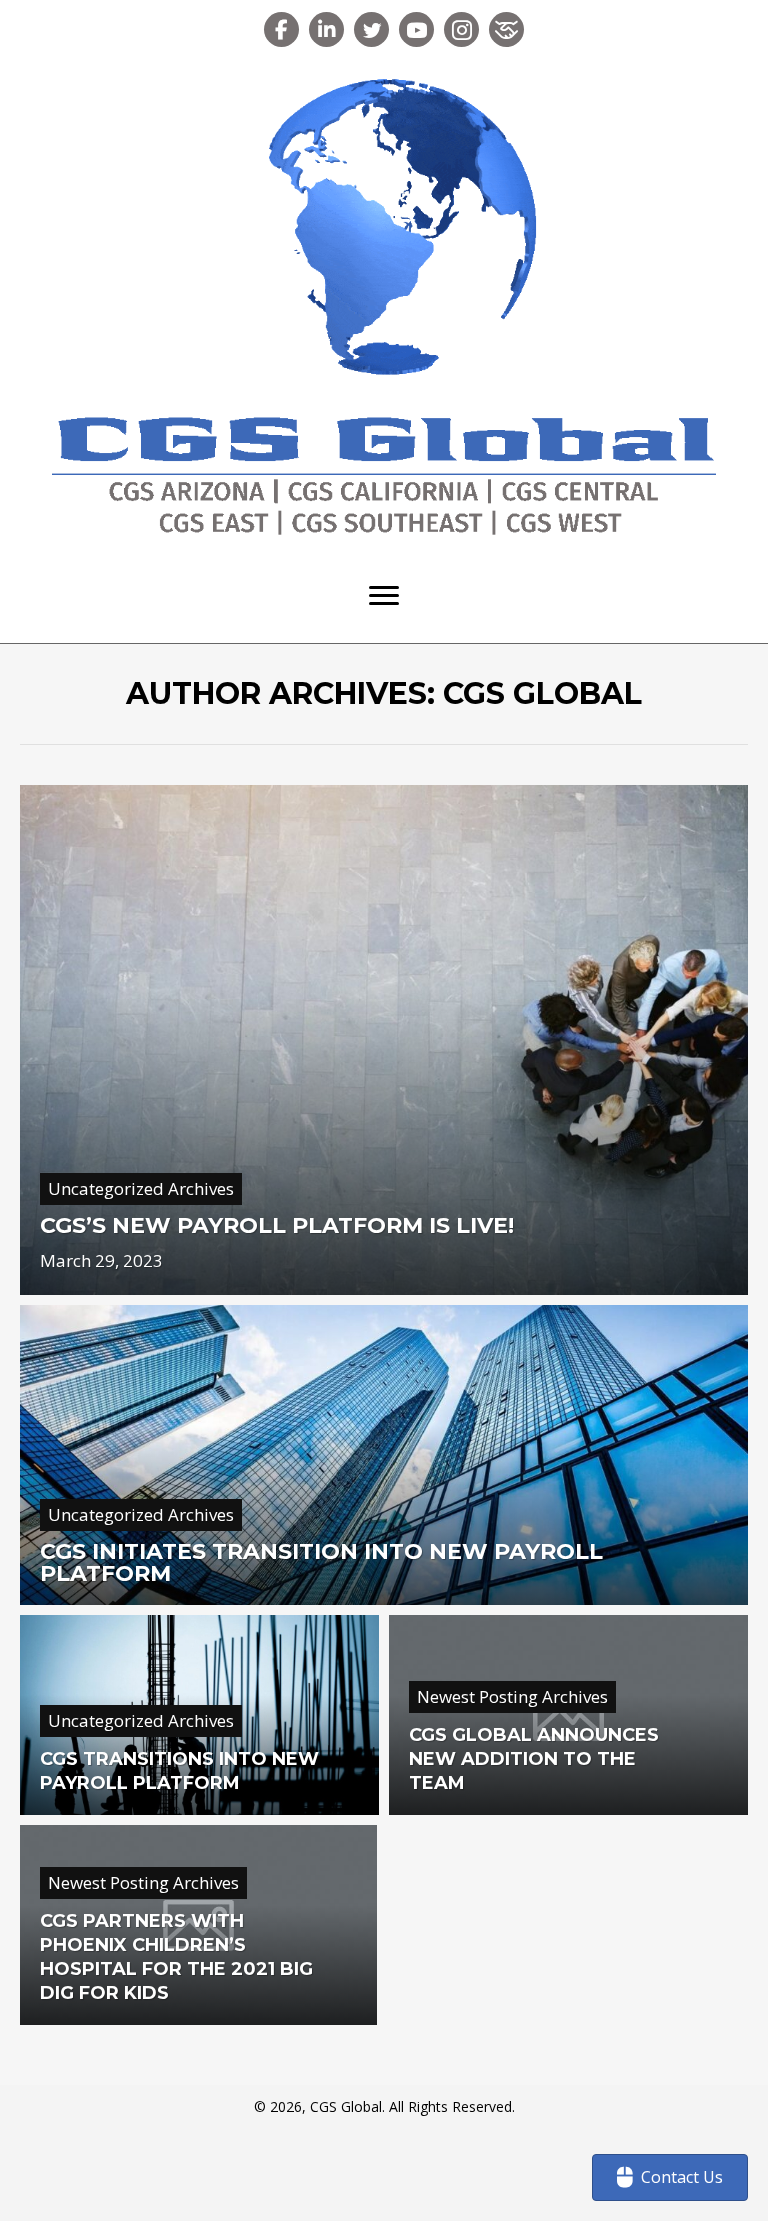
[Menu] (384, 596)
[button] (281, 29)
